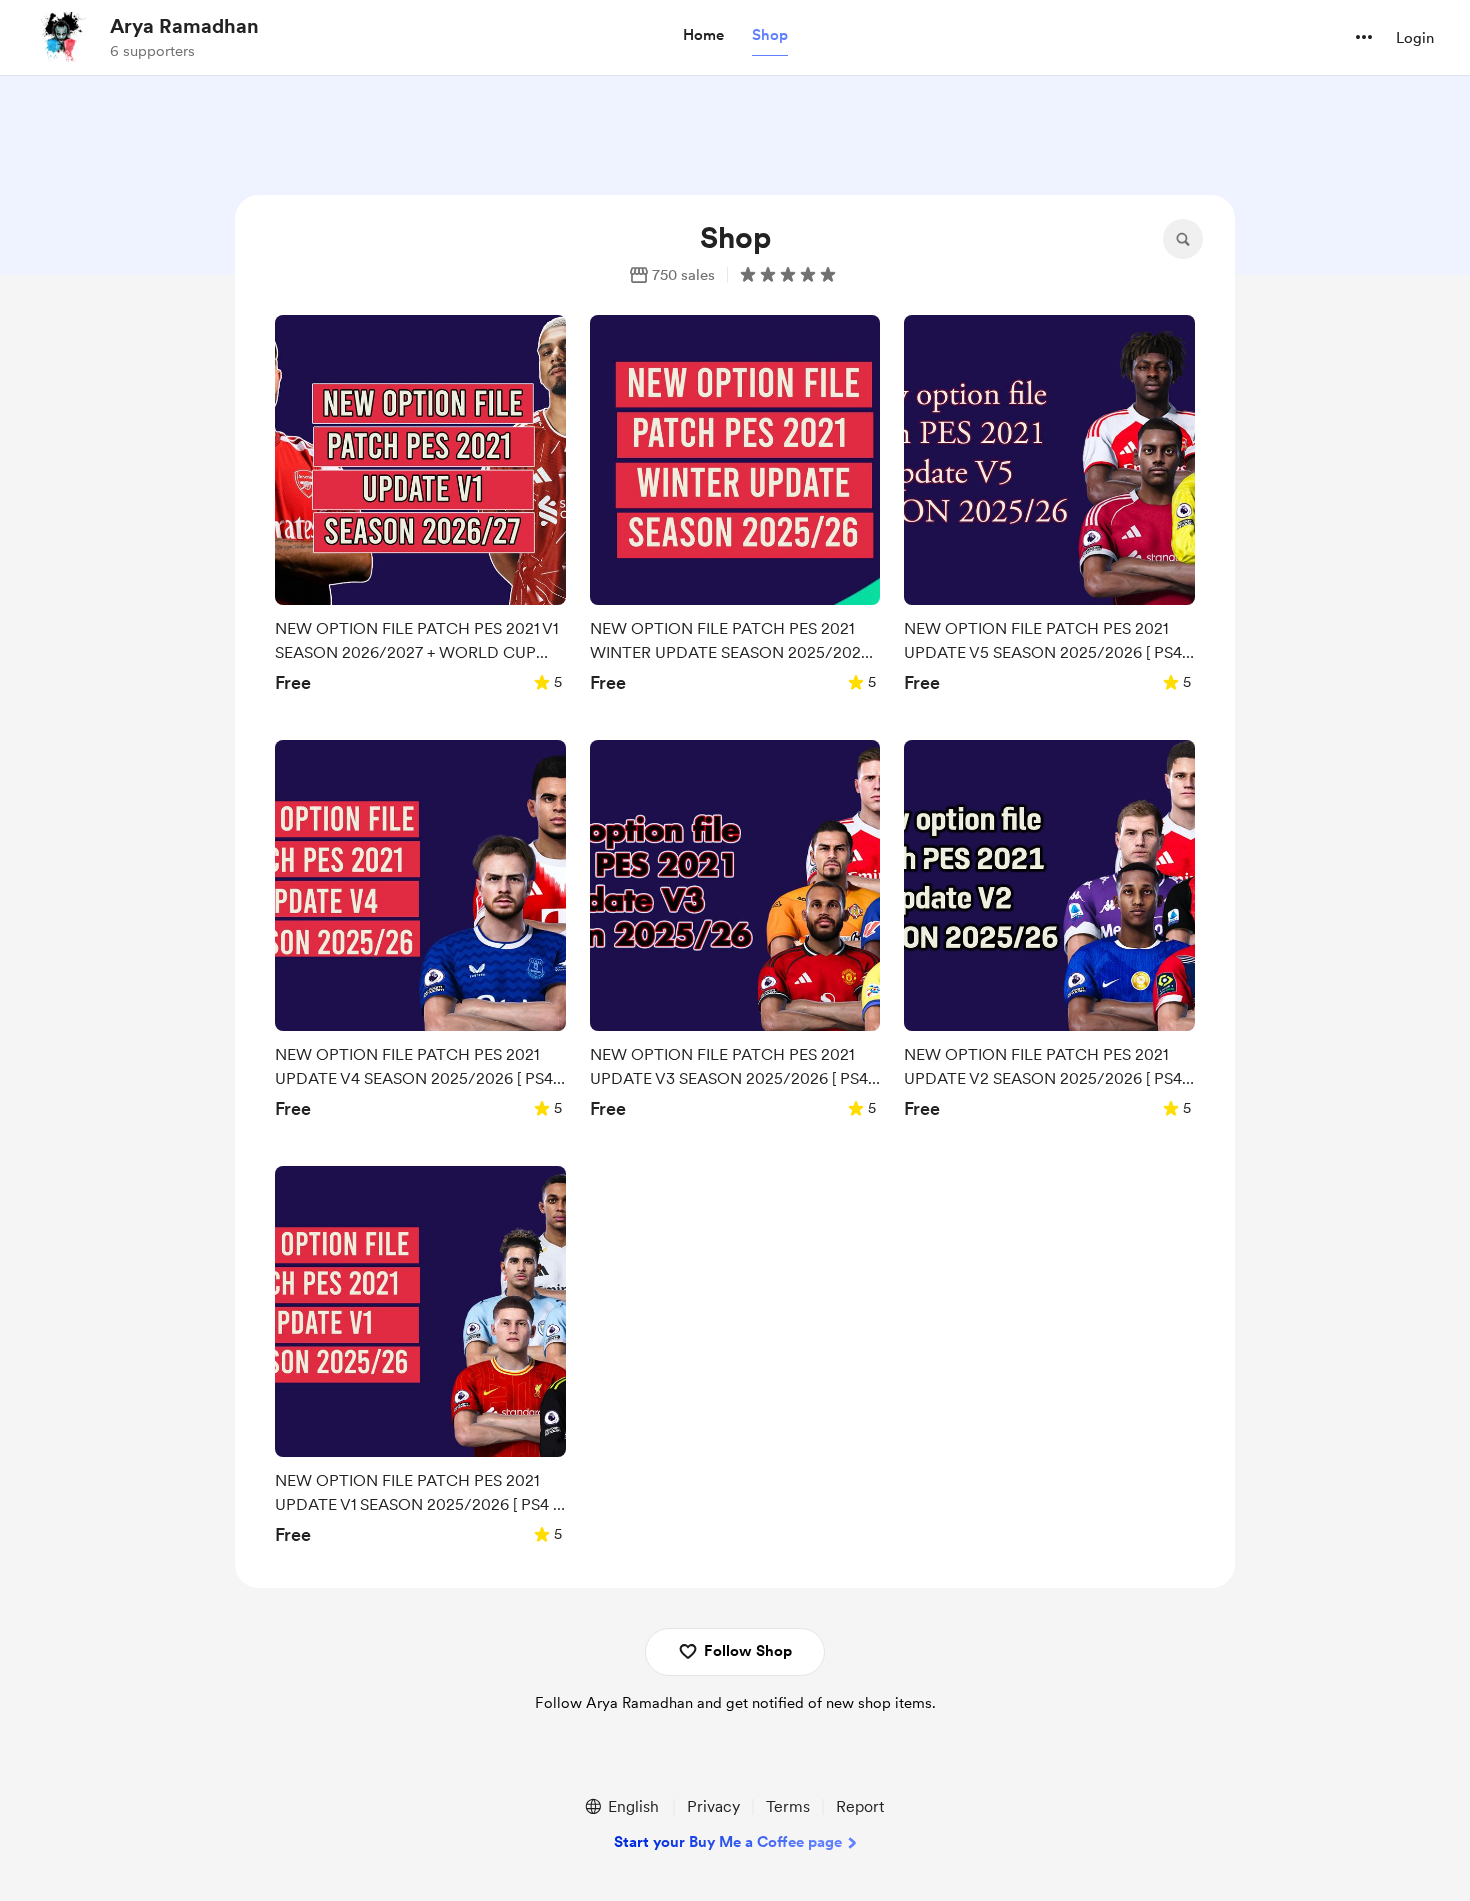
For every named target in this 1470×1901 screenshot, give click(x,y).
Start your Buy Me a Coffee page (728, 1842)
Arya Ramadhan (184, 26)
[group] (420, 510)
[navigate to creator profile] (61, 37)
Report (860, 1806)
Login (1415, 38)
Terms (788, 1806)
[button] (703, 36)
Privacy (713, 1806)
